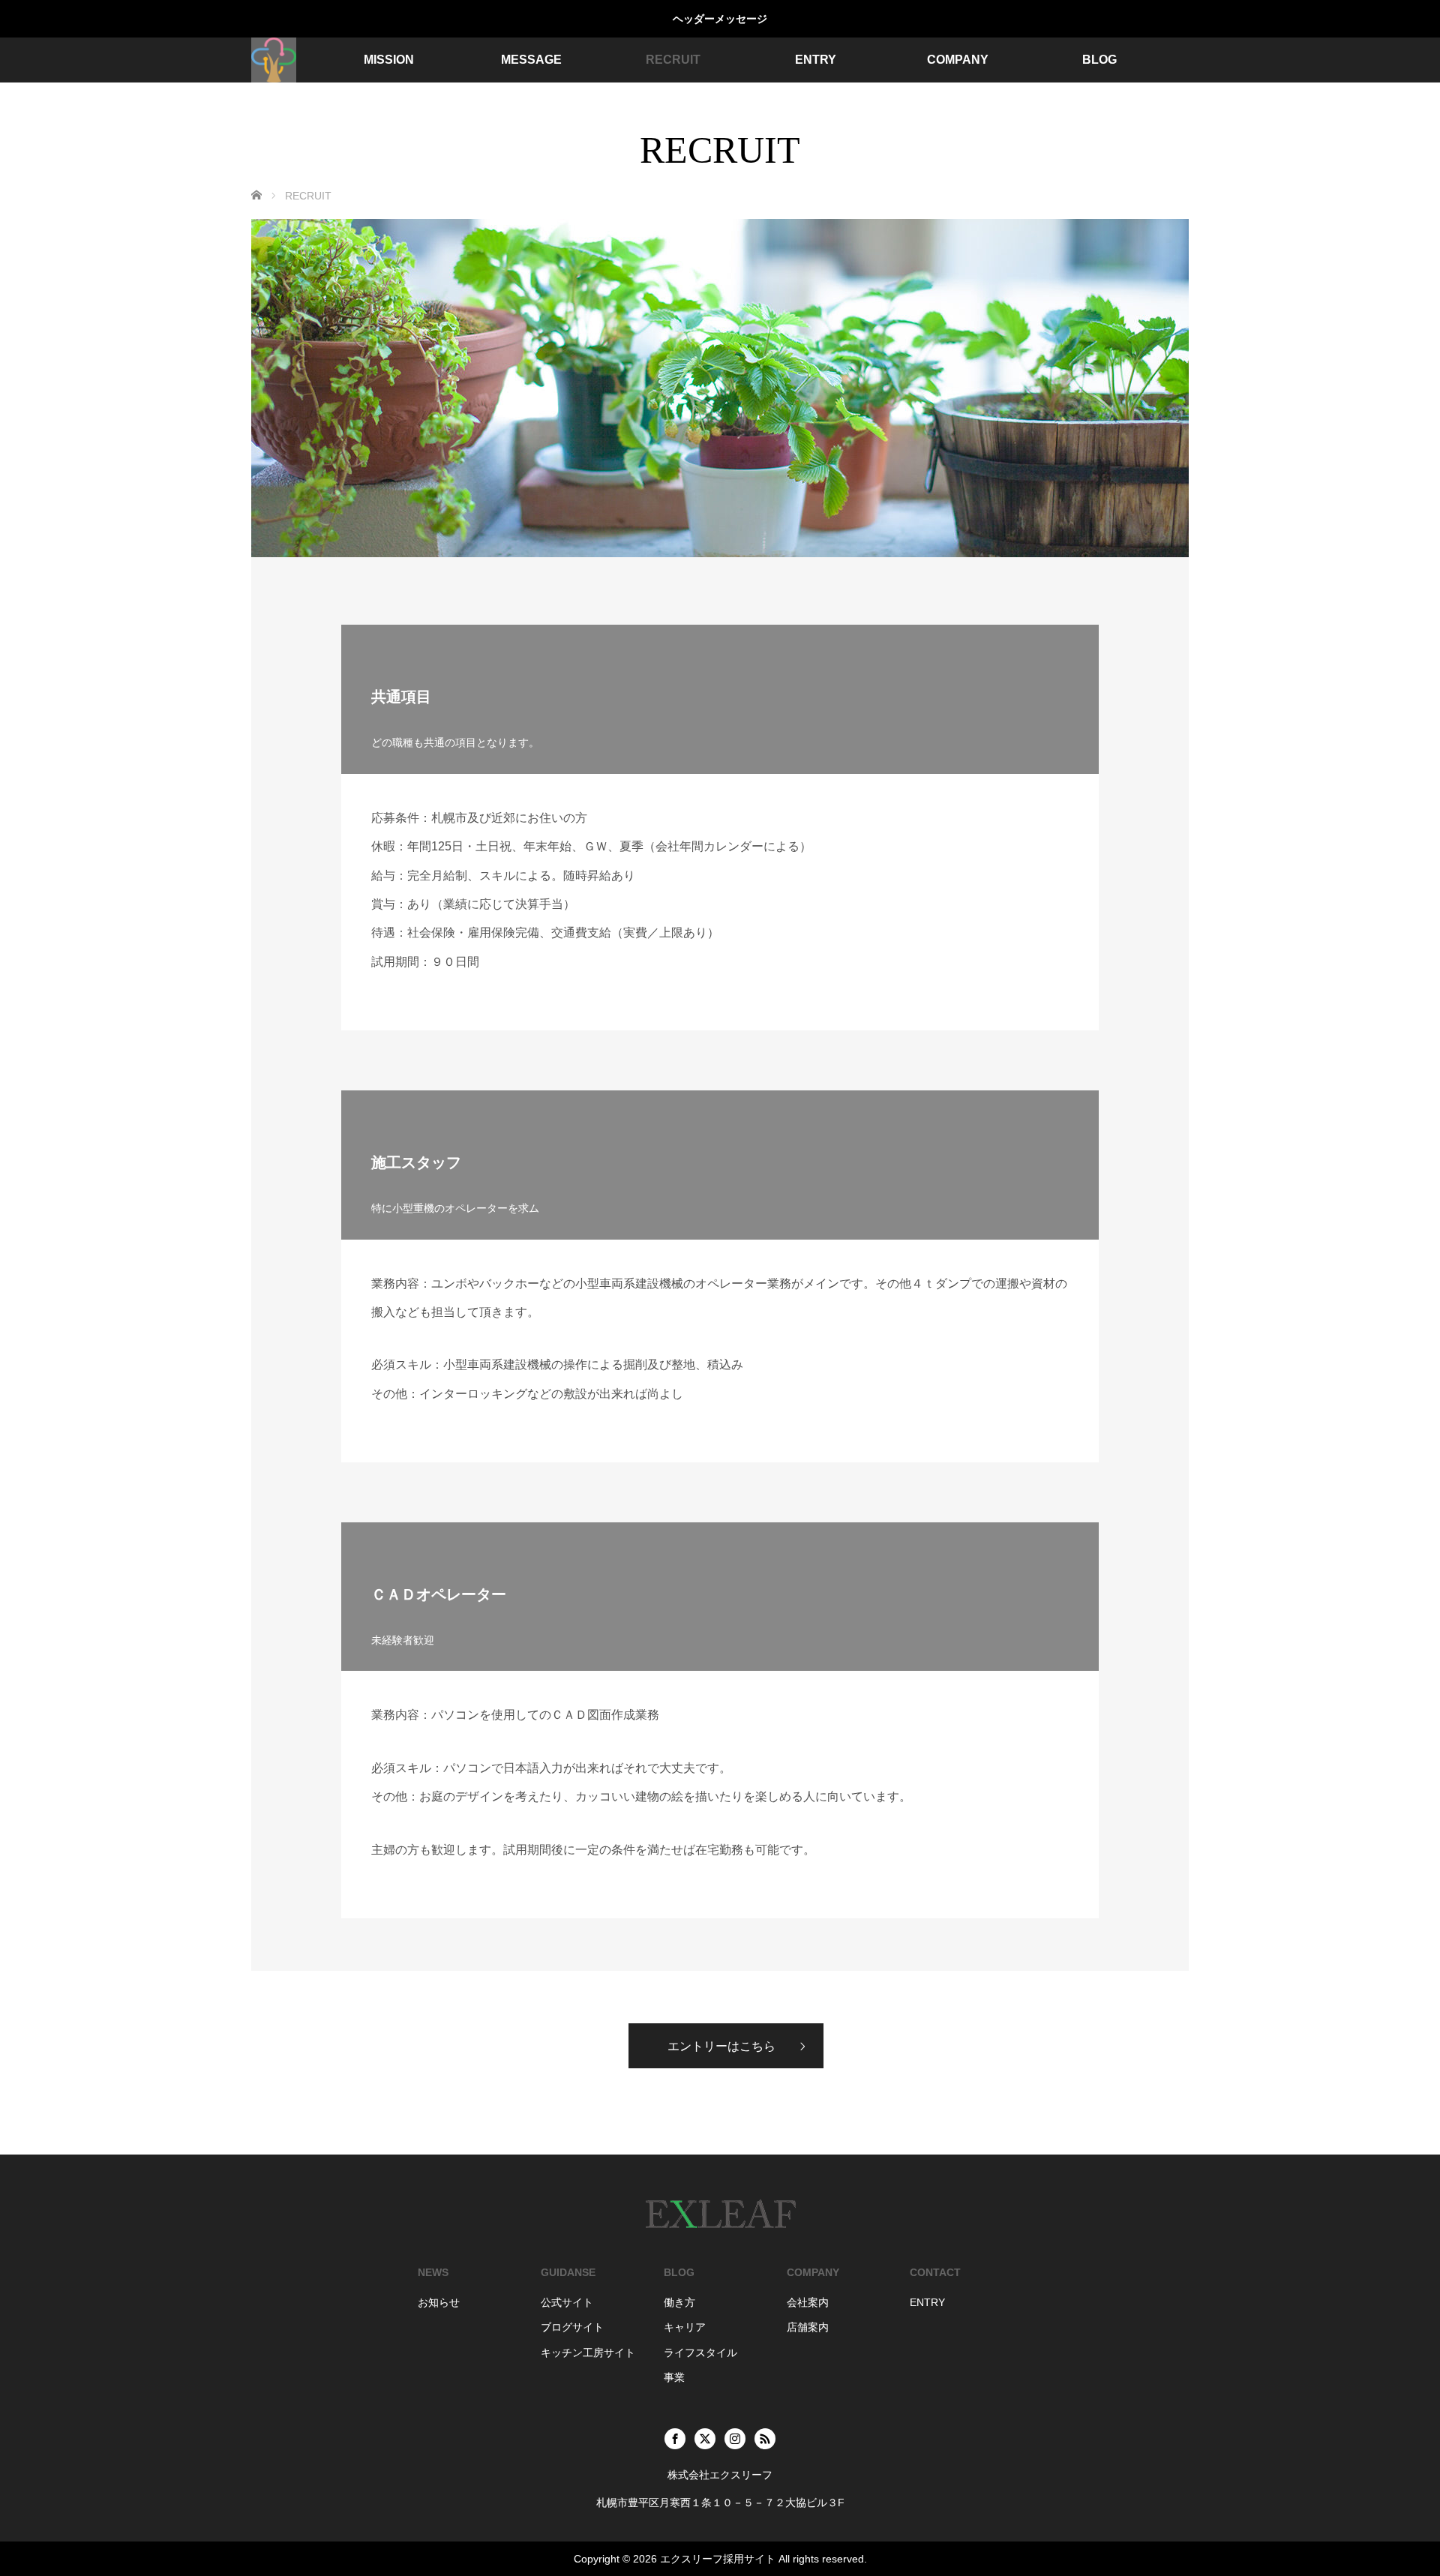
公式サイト (567, 2302)
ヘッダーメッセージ (720, 19)
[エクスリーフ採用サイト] (274, 60)
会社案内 (808, 2302)
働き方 (679, 2302)
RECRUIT (673, 60)
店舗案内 (808, 2327)
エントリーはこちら (721, 2046)
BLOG (1099, 60)
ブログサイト (572, 2327)
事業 (674, 2377)
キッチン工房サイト (588, 2353)
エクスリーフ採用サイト (718, 2559)
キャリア (685, 2327)
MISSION (389, 60)
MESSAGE (531, 60)
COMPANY (958, 60)
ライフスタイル (700, 2353)
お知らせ (439, 2302)
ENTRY (816, 60)
